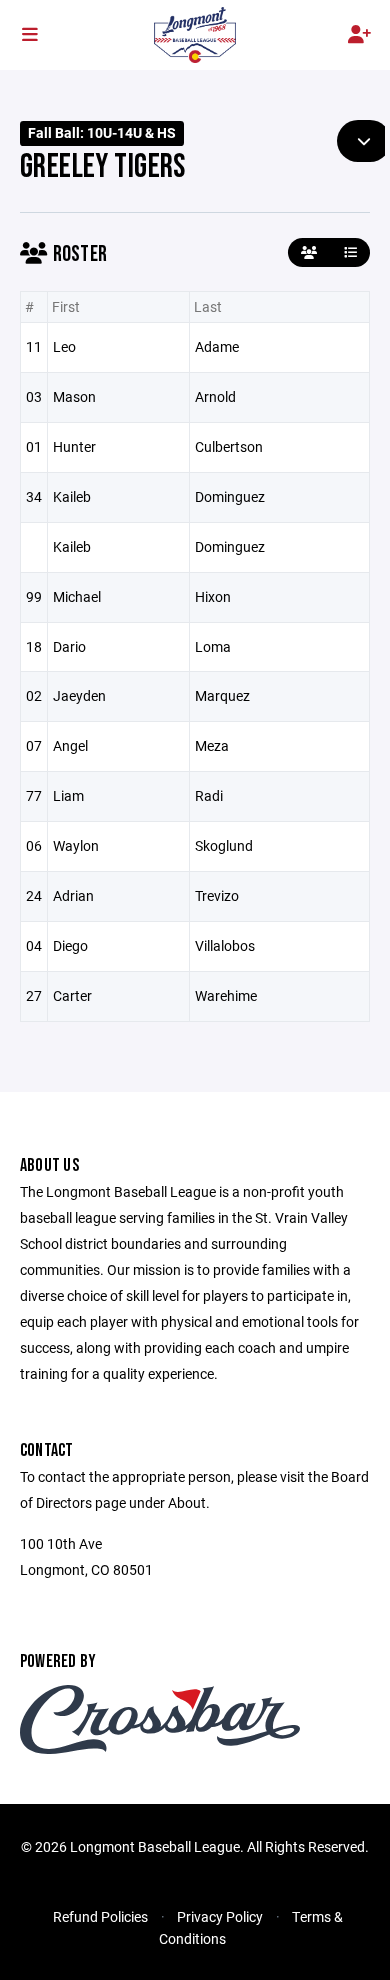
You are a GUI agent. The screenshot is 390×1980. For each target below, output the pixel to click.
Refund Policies (100, 1916)
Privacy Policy (220, 1916)
